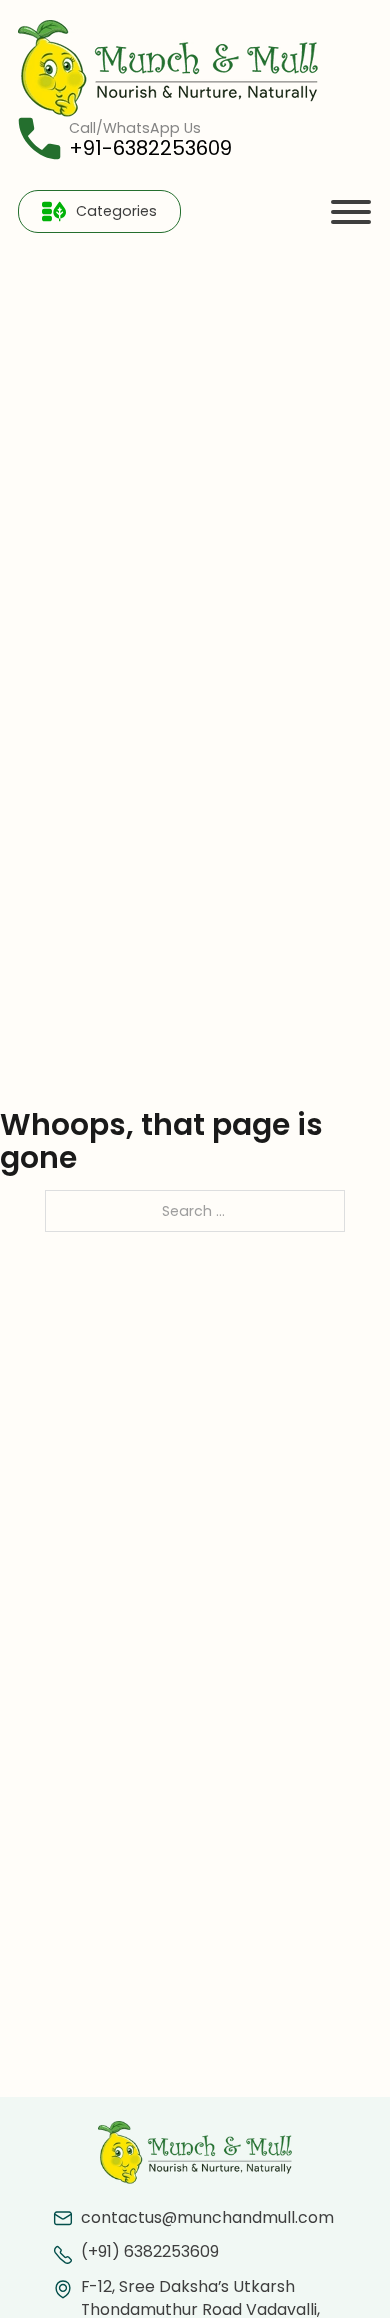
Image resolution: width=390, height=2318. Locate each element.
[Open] (351, 212)
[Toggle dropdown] (54, 211)
